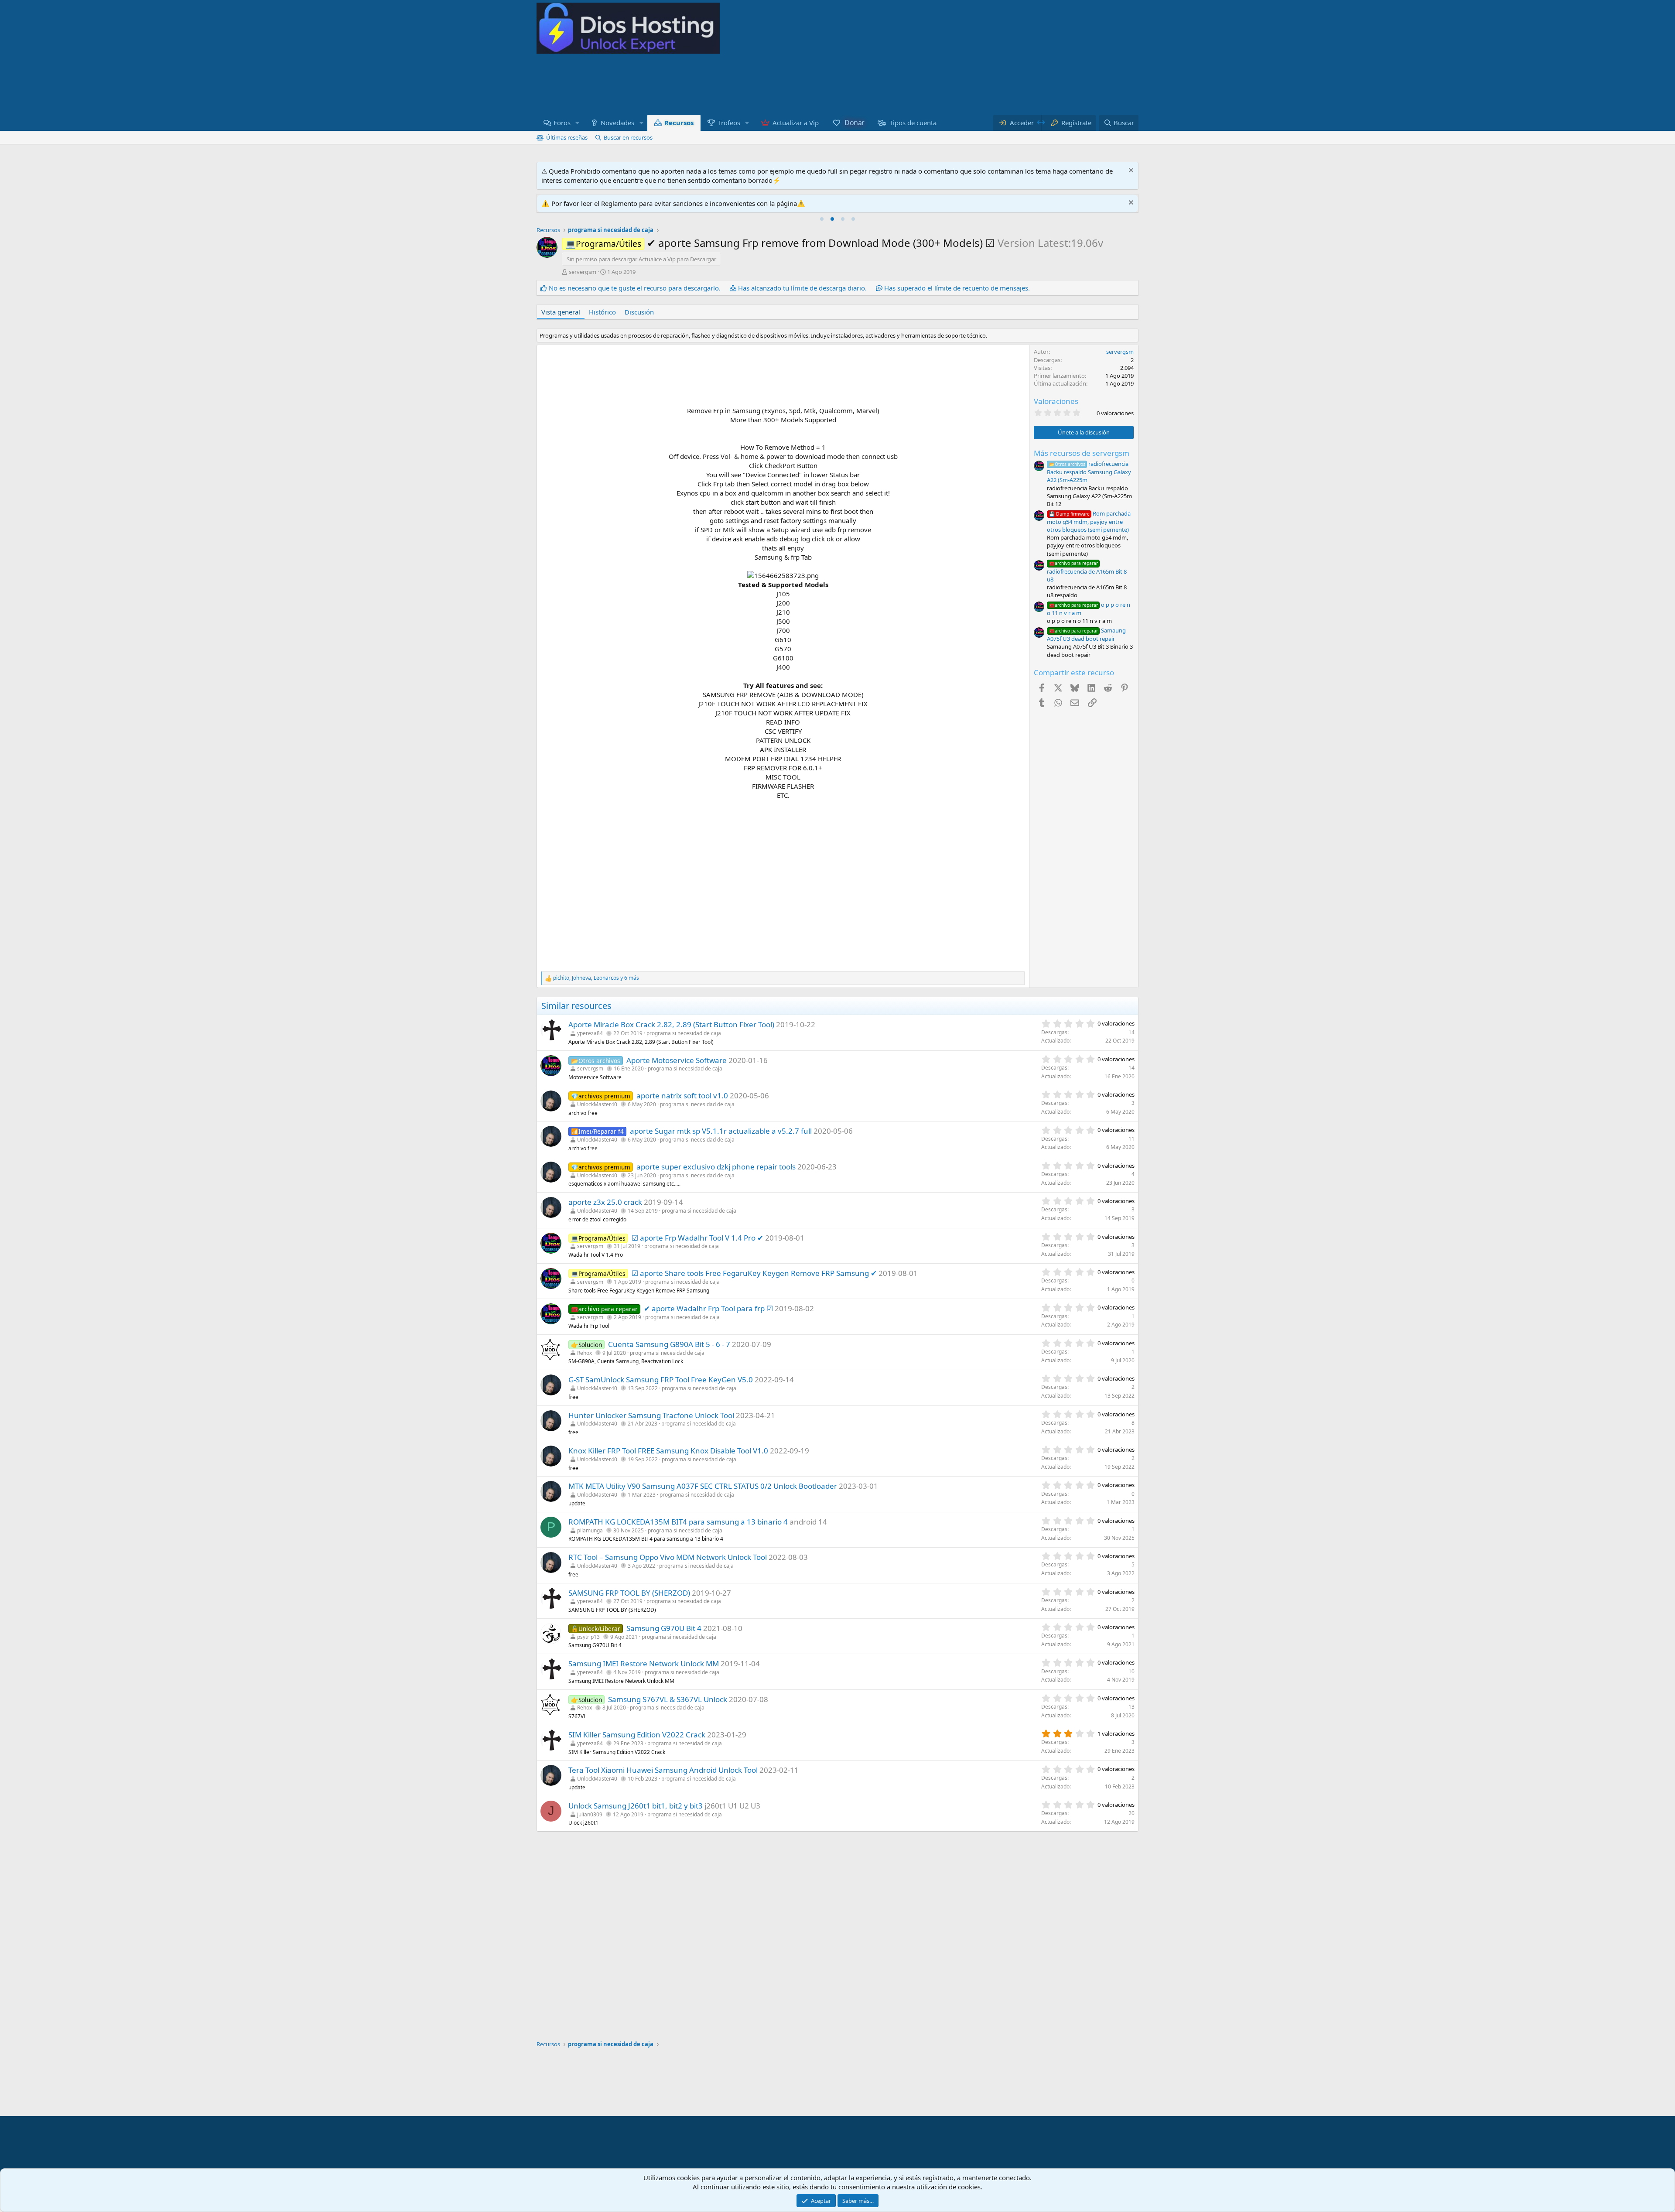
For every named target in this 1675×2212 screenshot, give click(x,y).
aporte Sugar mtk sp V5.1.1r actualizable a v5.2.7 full (721, 1131)
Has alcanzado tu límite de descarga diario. (802, 288)
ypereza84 (590, 1033)
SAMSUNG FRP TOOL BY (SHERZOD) (629, 1593)
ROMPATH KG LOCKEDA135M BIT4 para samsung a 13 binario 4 (678, 1522)
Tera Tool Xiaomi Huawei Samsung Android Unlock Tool (663, 1770)
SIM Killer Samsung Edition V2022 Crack (637, 1735)
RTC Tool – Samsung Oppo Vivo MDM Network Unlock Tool (668, 1557)
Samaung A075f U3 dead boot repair (1086, 634)
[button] (578, 123)
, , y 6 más (596, 978)
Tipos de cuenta (913, 123)
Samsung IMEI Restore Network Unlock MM (644, 1663)
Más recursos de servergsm (1082, 453)
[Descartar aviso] (1130, 171)
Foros (562, 123)
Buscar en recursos (628, 137)
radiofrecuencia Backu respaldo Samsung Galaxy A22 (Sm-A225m (1089, 472)
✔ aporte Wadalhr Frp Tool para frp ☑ (708, 1308)
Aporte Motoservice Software (677, 1060)
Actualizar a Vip (796, 123)
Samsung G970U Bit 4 (664, 1628)
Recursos (679, 123)
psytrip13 (588, 1637)
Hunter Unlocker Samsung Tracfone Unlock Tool (651, 1415)
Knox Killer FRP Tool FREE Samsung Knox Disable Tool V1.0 (668, 1451)
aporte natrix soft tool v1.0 (682, 1096)
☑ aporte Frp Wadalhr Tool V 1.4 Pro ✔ (697, 1238)
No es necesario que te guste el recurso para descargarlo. (635, 288)
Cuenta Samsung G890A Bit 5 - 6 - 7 (669, 1344)
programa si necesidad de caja (684, 1033)
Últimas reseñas (567, 137)
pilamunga (590, 1530)
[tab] (822, 219)
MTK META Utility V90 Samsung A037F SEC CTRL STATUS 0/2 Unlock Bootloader (703, 1486)
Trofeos (729, 123)
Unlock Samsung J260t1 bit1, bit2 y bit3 (636, 1806)
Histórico (602, 312)
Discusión (639, 312)
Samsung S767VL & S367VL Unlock (668, 1699)
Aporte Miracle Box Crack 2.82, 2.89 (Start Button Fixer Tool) (671, 1024)
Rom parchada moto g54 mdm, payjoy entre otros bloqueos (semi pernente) (1089, 521)
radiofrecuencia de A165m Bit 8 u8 (1087, 571)
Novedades (617, 123)
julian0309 (590, 1814)
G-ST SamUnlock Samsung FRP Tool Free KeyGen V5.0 (661, 1380)
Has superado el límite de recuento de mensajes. (957, 288)
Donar (855, 123)
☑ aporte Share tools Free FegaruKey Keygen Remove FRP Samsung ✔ (754, 1273)
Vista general (561, 312)
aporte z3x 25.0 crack (605, 1202)
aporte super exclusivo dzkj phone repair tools (716, 1167)
